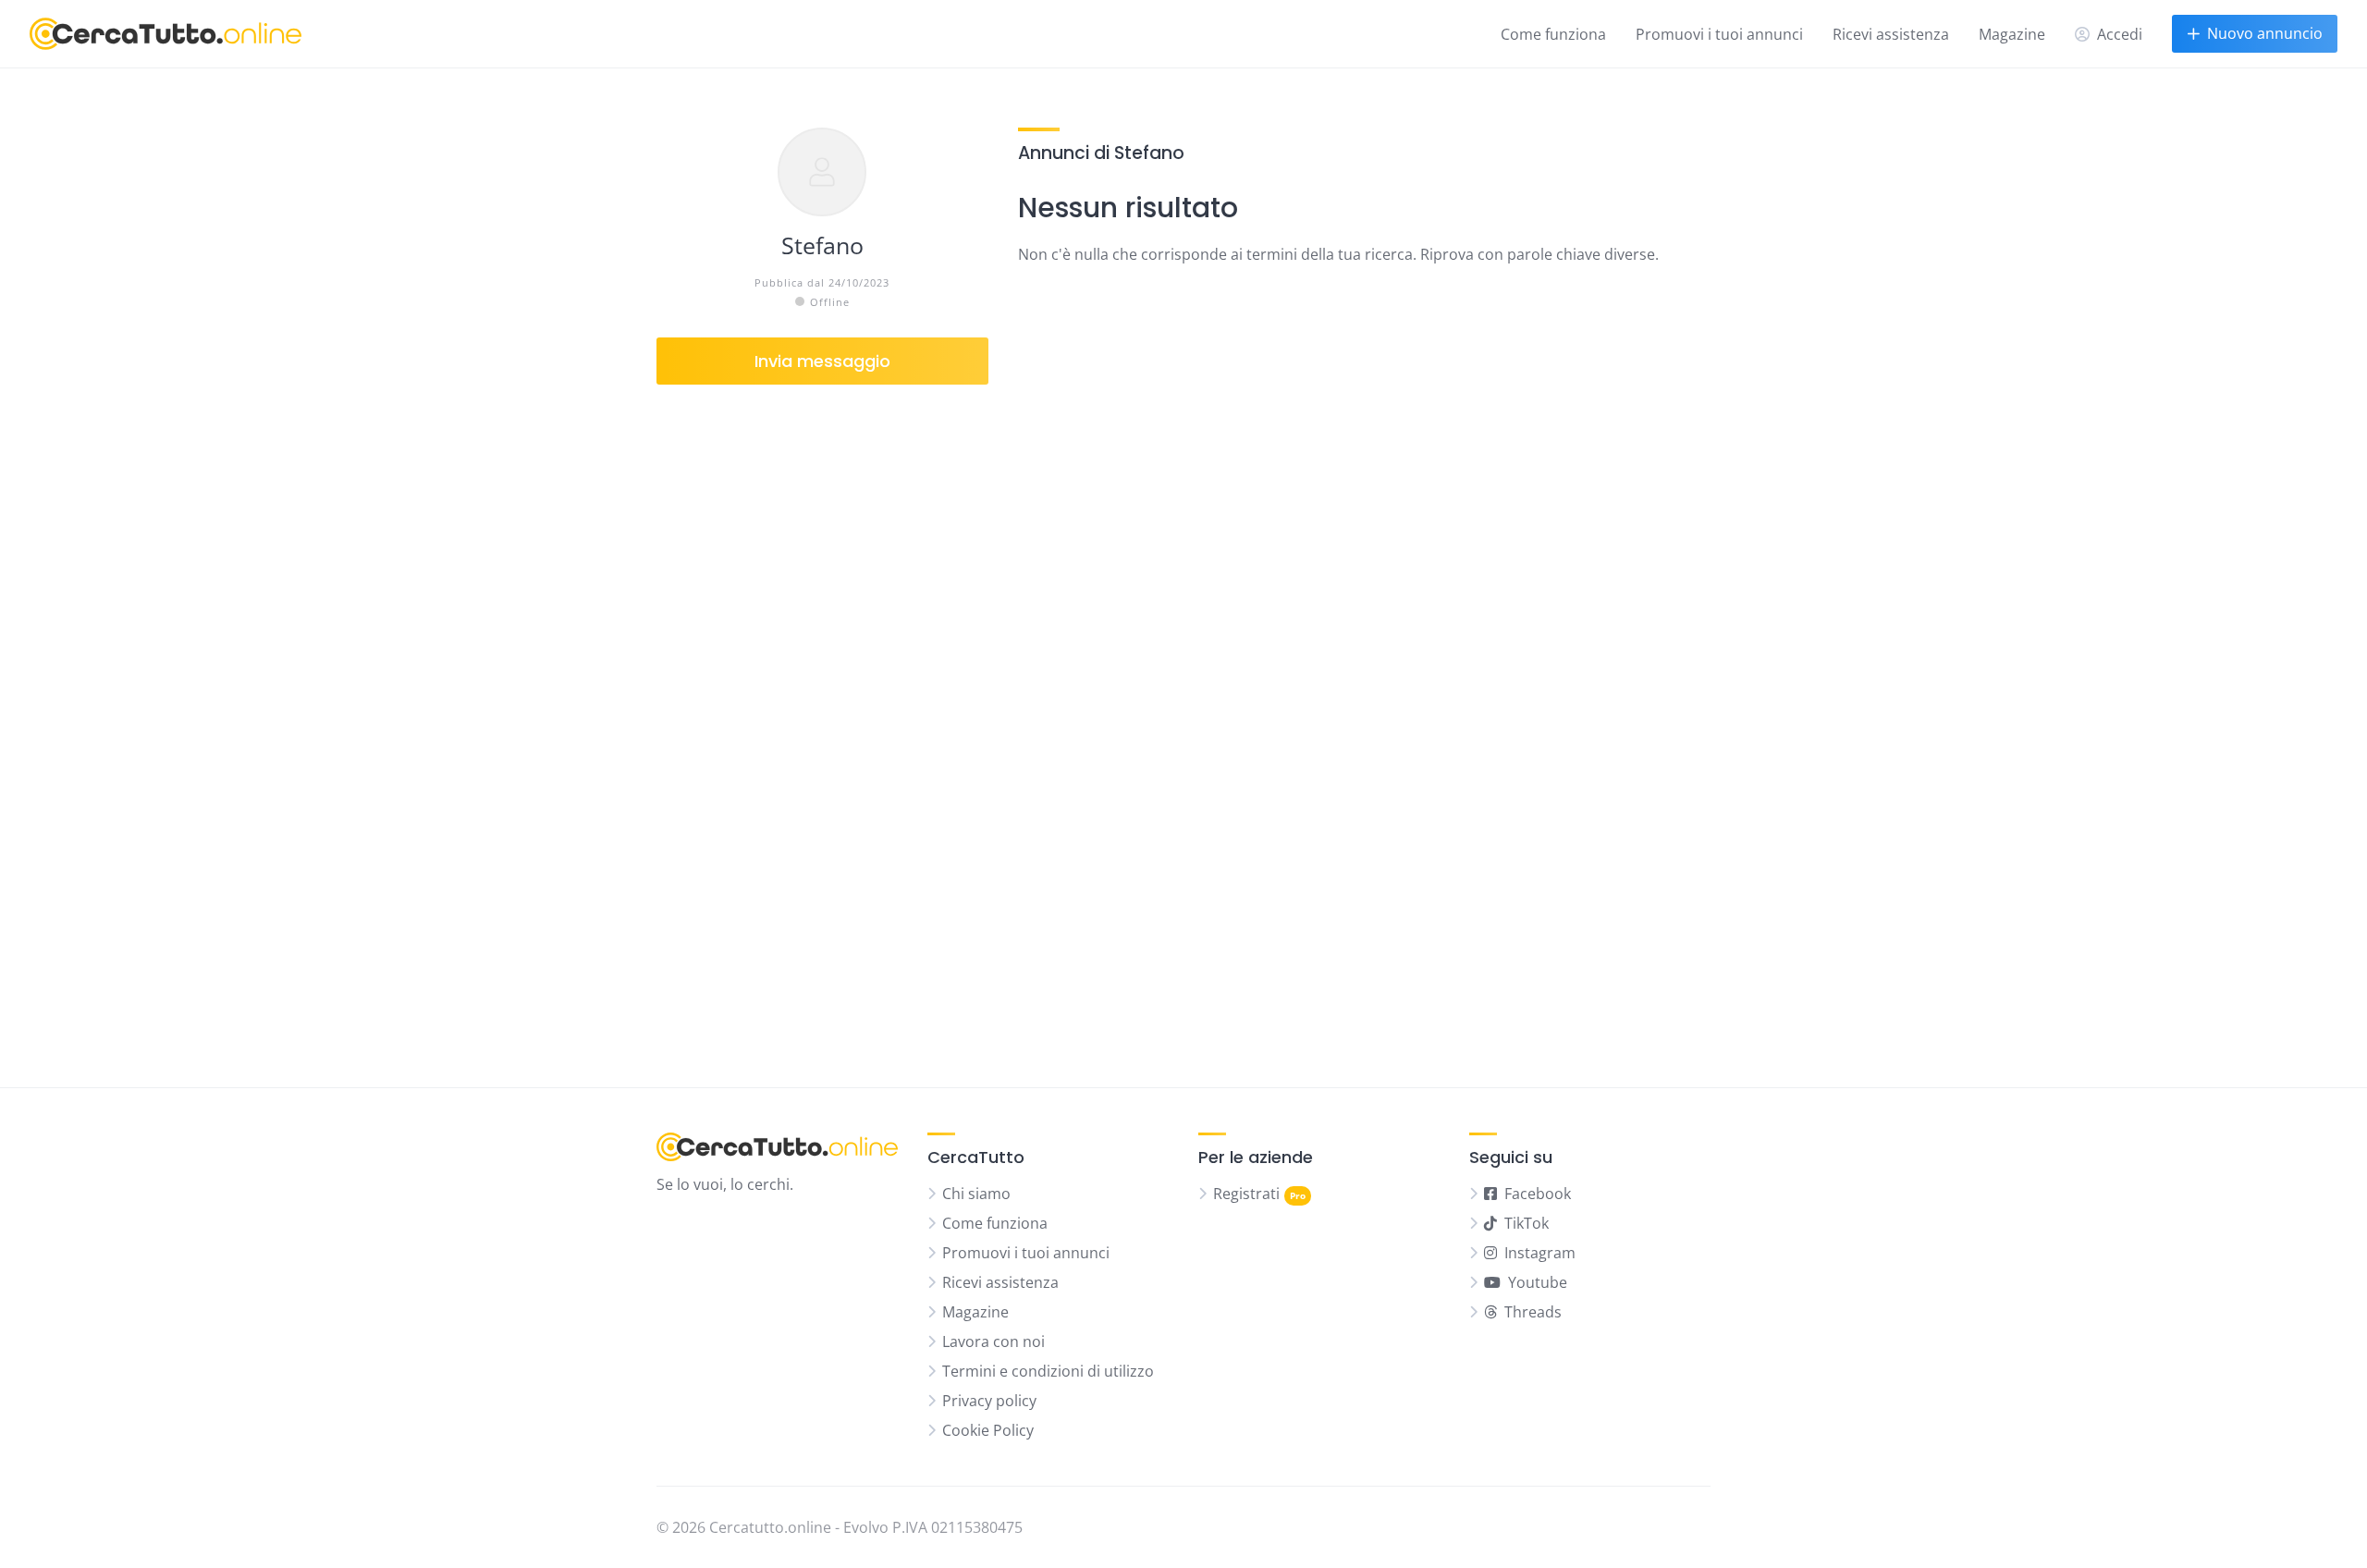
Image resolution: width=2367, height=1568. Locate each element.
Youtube (1538, 1282)
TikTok (1527, 1223)
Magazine (2012, 34)
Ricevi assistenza (1891, 34)
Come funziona (1553, 34)
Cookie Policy (988, 1430)
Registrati (1246, 1194)
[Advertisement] (822, 721)
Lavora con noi (993, 1341)
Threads (1533, 1312)
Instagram (1540, 1253)
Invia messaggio (822, 361)
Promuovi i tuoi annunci (1719, 34)
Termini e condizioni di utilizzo (1048, 1371)
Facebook (1538, 1194)
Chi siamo (976, 1194)
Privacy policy (989, 1401)
